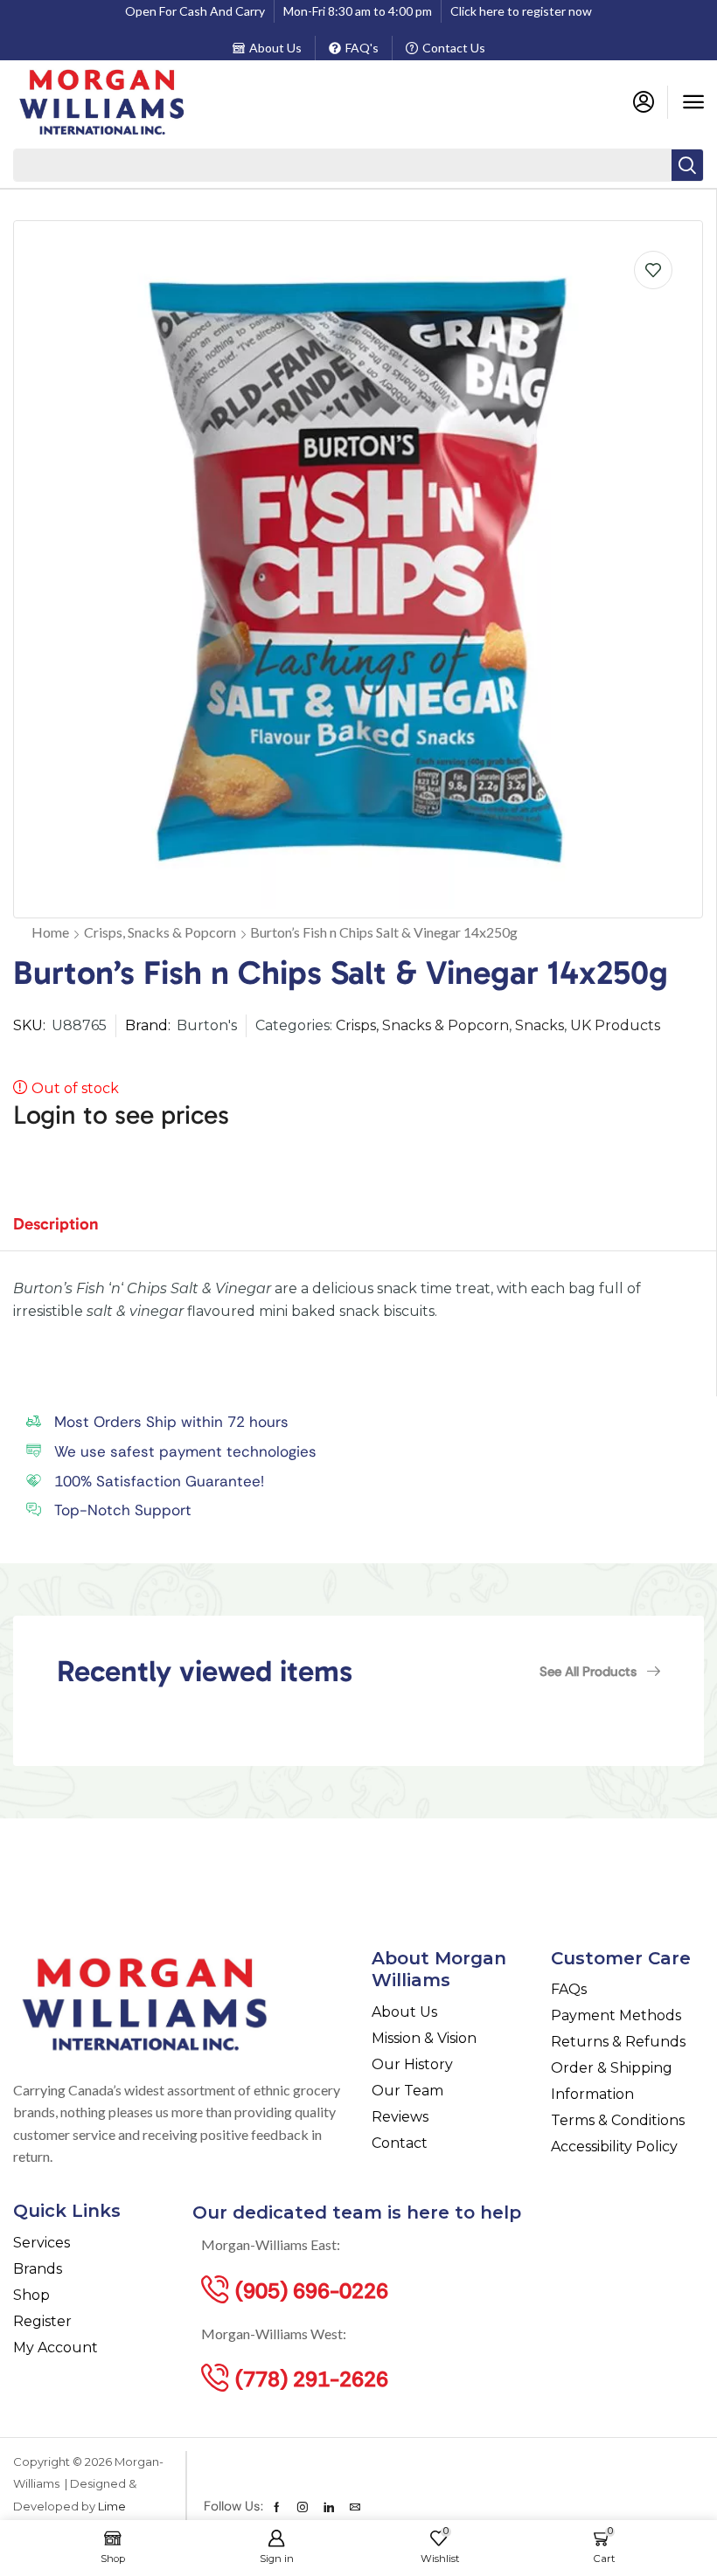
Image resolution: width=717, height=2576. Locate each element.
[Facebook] (277, 2507)
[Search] (687, 165)
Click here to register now (521, 11)
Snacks (539, 1025)
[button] (693, 102)
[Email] (355, 2507)
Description (56, 1224)
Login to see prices (121, 1115)
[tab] (69, 1232)
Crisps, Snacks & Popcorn (160, 932)
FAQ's (362, 48)
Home (50, 932)
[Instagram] (303, 2507)
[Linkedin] (329, 2507)
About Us (275, 48)
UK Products (615, 1025)
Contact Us (454, 48)
